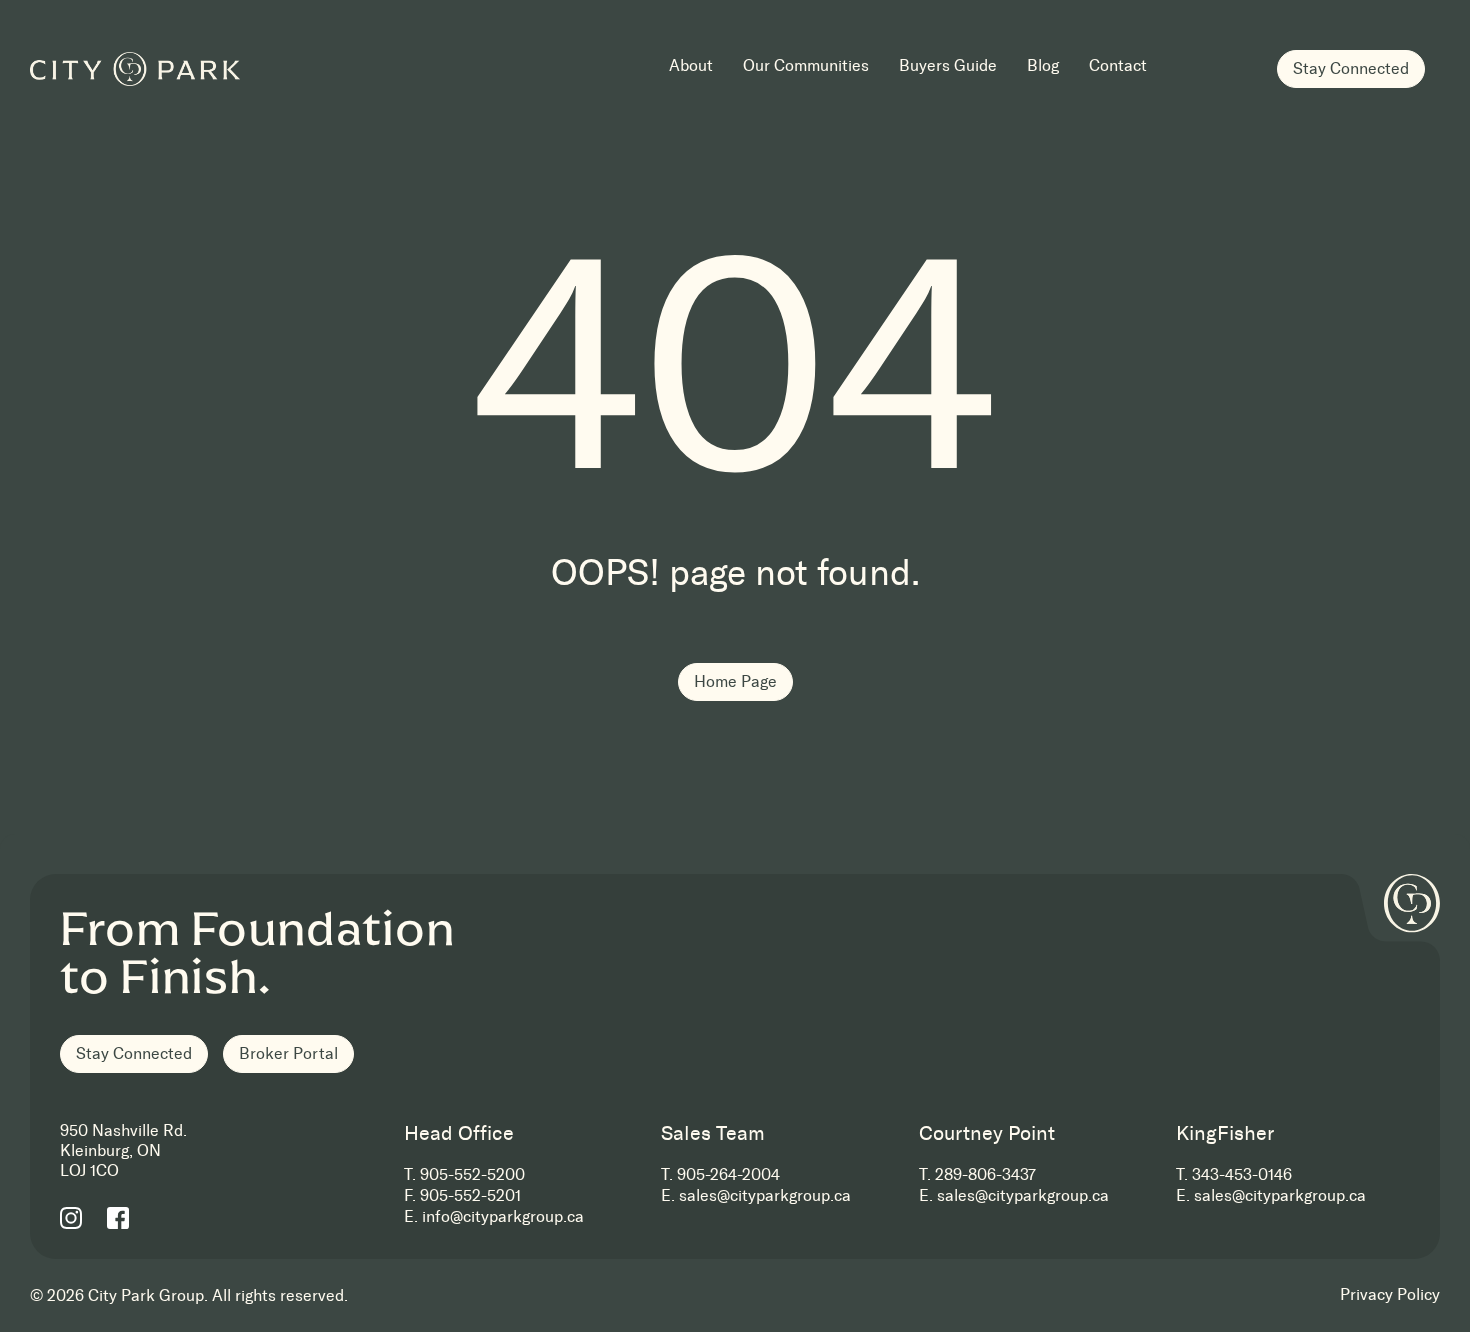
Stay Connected (1351, 68)
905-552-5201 (470, 1195)
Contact (1118, 66)
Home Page (735, 681)
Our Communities (806, 66)
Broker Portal (288, 1053)
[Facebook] (118, 1217)
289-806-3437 (985, 1174)
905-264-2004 (728, 1174)
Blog (1043, 66)
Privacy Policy (1390, 1294)
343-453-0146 (1242, 1174)
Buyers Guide (948, 66)
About (691, 66)
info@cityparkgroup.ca (503, 1216)
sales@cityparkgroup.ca (765, 1195)
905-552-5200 (472, 1174)
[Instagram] (71, 1217)
